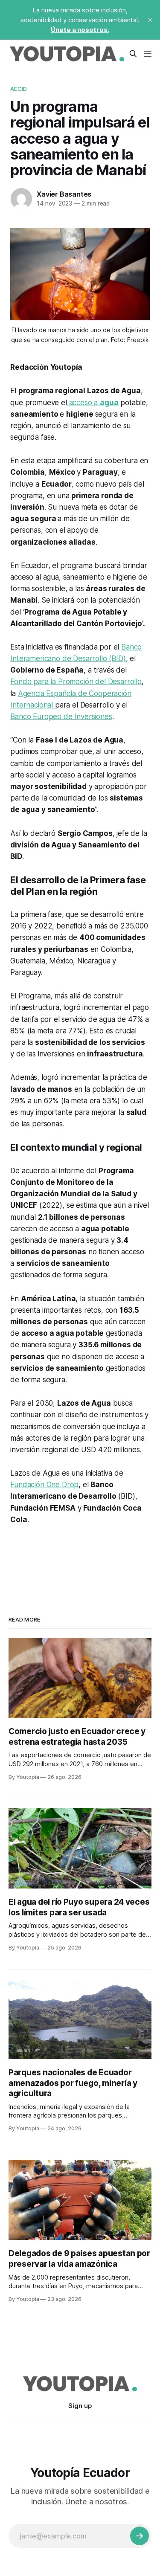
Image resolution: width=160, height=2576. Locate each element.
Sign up (80, 2406)
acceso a (93, 403)
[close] (150, 20)
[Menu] (148, 54)
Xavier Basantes (64, 194)
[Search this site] (133, 54)
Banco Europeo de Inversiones (61, 717)
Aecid (19, 89)
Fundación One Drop (44, 1485)
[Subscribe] (140, 2536)
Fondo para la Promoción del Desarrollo (76, 682)
